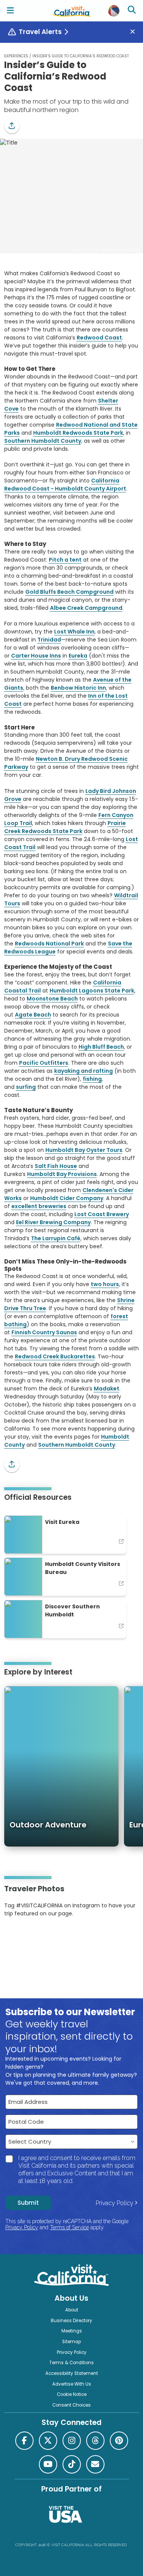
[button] (12, 126)
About (72, 2310)
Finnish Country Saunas (44, 1332)
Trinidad (49, 640)
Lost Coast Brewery (102, 1214)
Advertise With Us (72, 2384)
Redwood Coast (99, 338)
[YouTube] (35, 1937)
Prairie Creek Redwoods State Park (65, 827)
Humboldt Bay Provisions (62, 1174)
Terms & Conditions (71, 2363)
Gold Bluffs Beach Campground (69, 592)
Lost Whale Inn (74, 632)
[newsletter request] (95, 2464)
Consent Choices (71, 2405)
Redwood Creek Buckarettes (55, 1356)
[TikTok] (72, 2464)
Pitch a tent (65, 560)
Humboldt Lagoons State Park (92, 991)
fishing (92, 1079)
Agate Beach (33, 1015)
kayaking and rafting (84, 1071)
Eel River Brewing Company (53, 1222)
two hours (105, 1284)
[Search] (133, 11)
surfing (26, 1087)
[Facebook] (24, 2441)
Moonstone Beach (52, 999)
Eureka (78, 656)
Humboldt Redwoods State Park (78, 433)
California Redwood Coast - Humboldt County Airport (65, 485)
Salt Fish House (56, 1166)
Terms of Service (69, 2227)
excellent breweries (39, 1206)
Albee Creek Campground (86, 608)
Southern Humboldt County (43, 441)
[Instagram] (15, 1937)
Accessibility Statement (72, 2373)
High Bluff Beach (101, 1047)
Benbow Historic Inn (78, 688)
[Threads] (95, 2441)
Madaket (107, 1389)
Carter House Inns (36, 656)
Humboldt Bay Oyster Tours (84, 1150)
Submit (28, 2203)
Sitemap (71, 2342)
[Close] (135, 32)
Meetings (72, 2331)
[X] (48, 2441)
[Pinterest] (25, 1937)
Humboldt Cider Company (67, 1198)
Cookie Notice (72, 2394)
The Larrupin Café (56, 1238)
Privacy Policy (115, 2203)
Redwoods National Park (49, 944)
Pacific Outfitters (44, 1063)
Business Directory (71, 2321)
